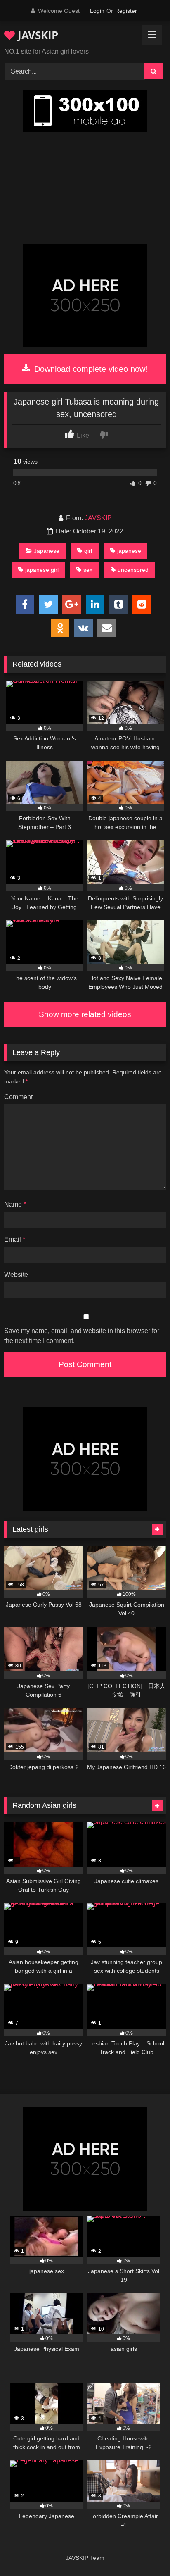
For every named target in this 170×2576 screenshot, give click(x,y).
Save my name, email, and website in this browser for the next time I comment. (82, 1336)
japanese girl (42, 570)
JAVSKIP (37, 35)
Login (97, 11)
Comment (18, 1097)
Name (15, 1204)
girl (88, 551)
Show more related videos (85, 1014)
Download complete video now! (90, 369)
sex (88, 570)
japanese (129, 551)
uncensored (133, 570)
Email (15, 1239)
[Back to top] (144, 2551)
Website (16, 1275)
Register (126, 11)
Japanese (47, 551)
